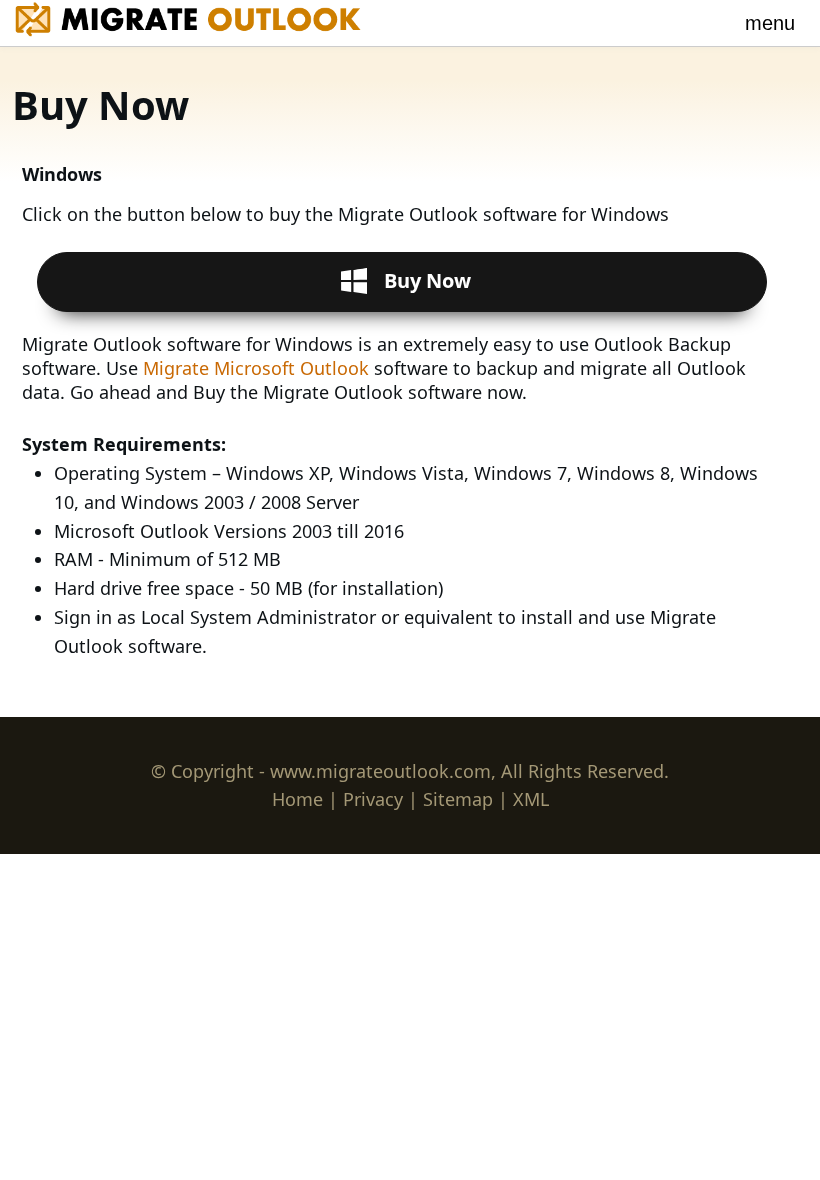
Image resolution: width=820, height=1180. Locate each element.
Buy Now (427, 280)
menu (770, 23)
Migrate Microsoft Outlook (258, 368)
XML (531, 799)
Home (297, 799)
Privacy (373, 799)
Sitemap (458, 799)
